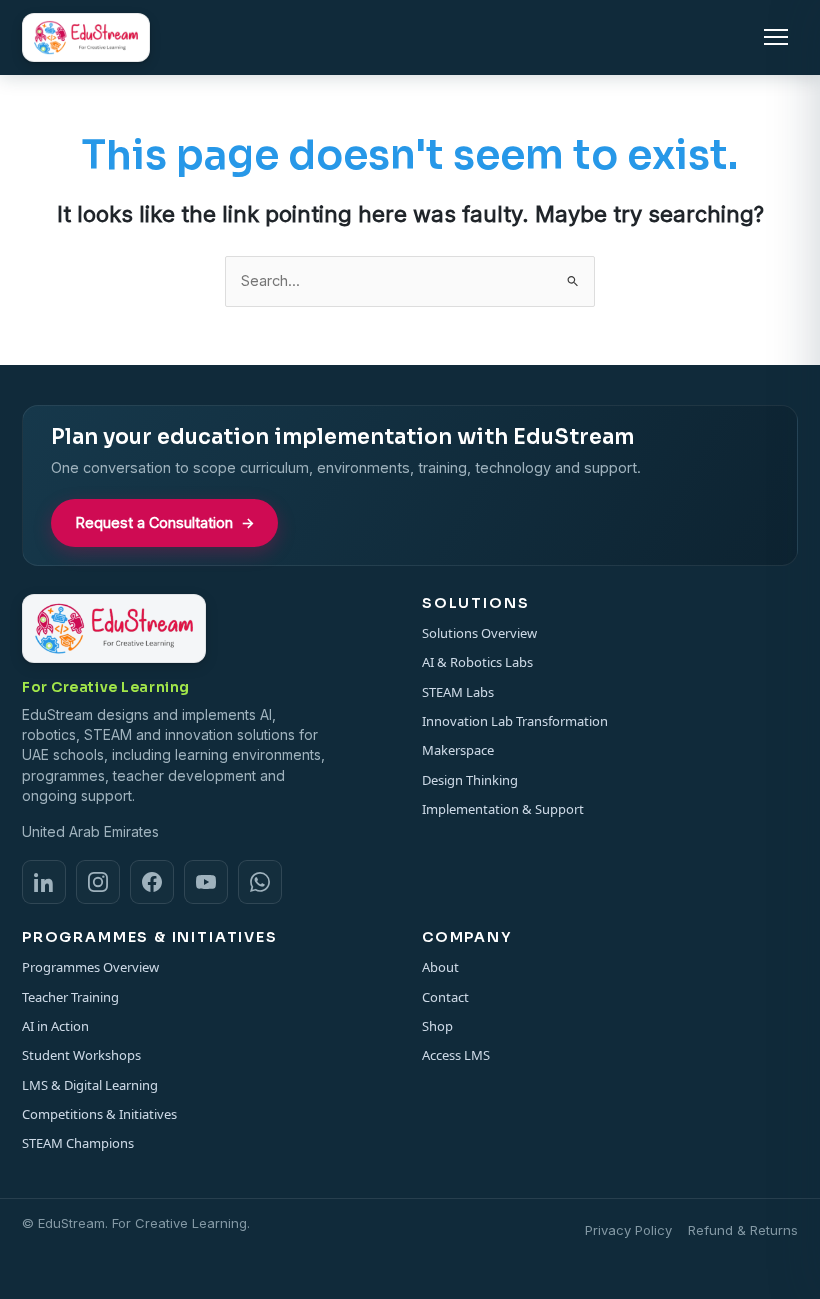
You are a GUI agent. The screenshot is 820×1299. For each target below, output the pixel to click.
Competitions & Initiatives (99, 1114)
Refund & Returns (743, 1230)
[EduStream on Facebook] (152, 882)
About (440, 967)
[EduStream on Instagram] (98, 882)
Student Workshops (81, 1055)
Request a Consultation (165, 522)
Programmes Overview (90, 967)
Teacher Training (70, 997)
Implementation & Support (503, 809)
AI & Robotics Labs (477, 662)
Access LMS (456, 1055)
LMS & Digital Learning (90, 1085)
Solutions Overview (479, 633)
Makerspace (458, 750)
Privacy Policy (628, 1230)
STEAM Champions (78, 1143)
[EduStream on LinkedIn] (44, 882)
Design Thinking (470, 780)
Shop (437, 1026)
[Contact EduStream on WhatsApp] (260, 882)
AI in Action (55, 1026)
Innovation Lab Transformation (515, 721)
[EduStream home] (86, 37)
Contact (445, 997)
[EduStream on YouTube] (206, 882)
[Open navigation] (776, 37)
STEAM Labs (458, 692)
